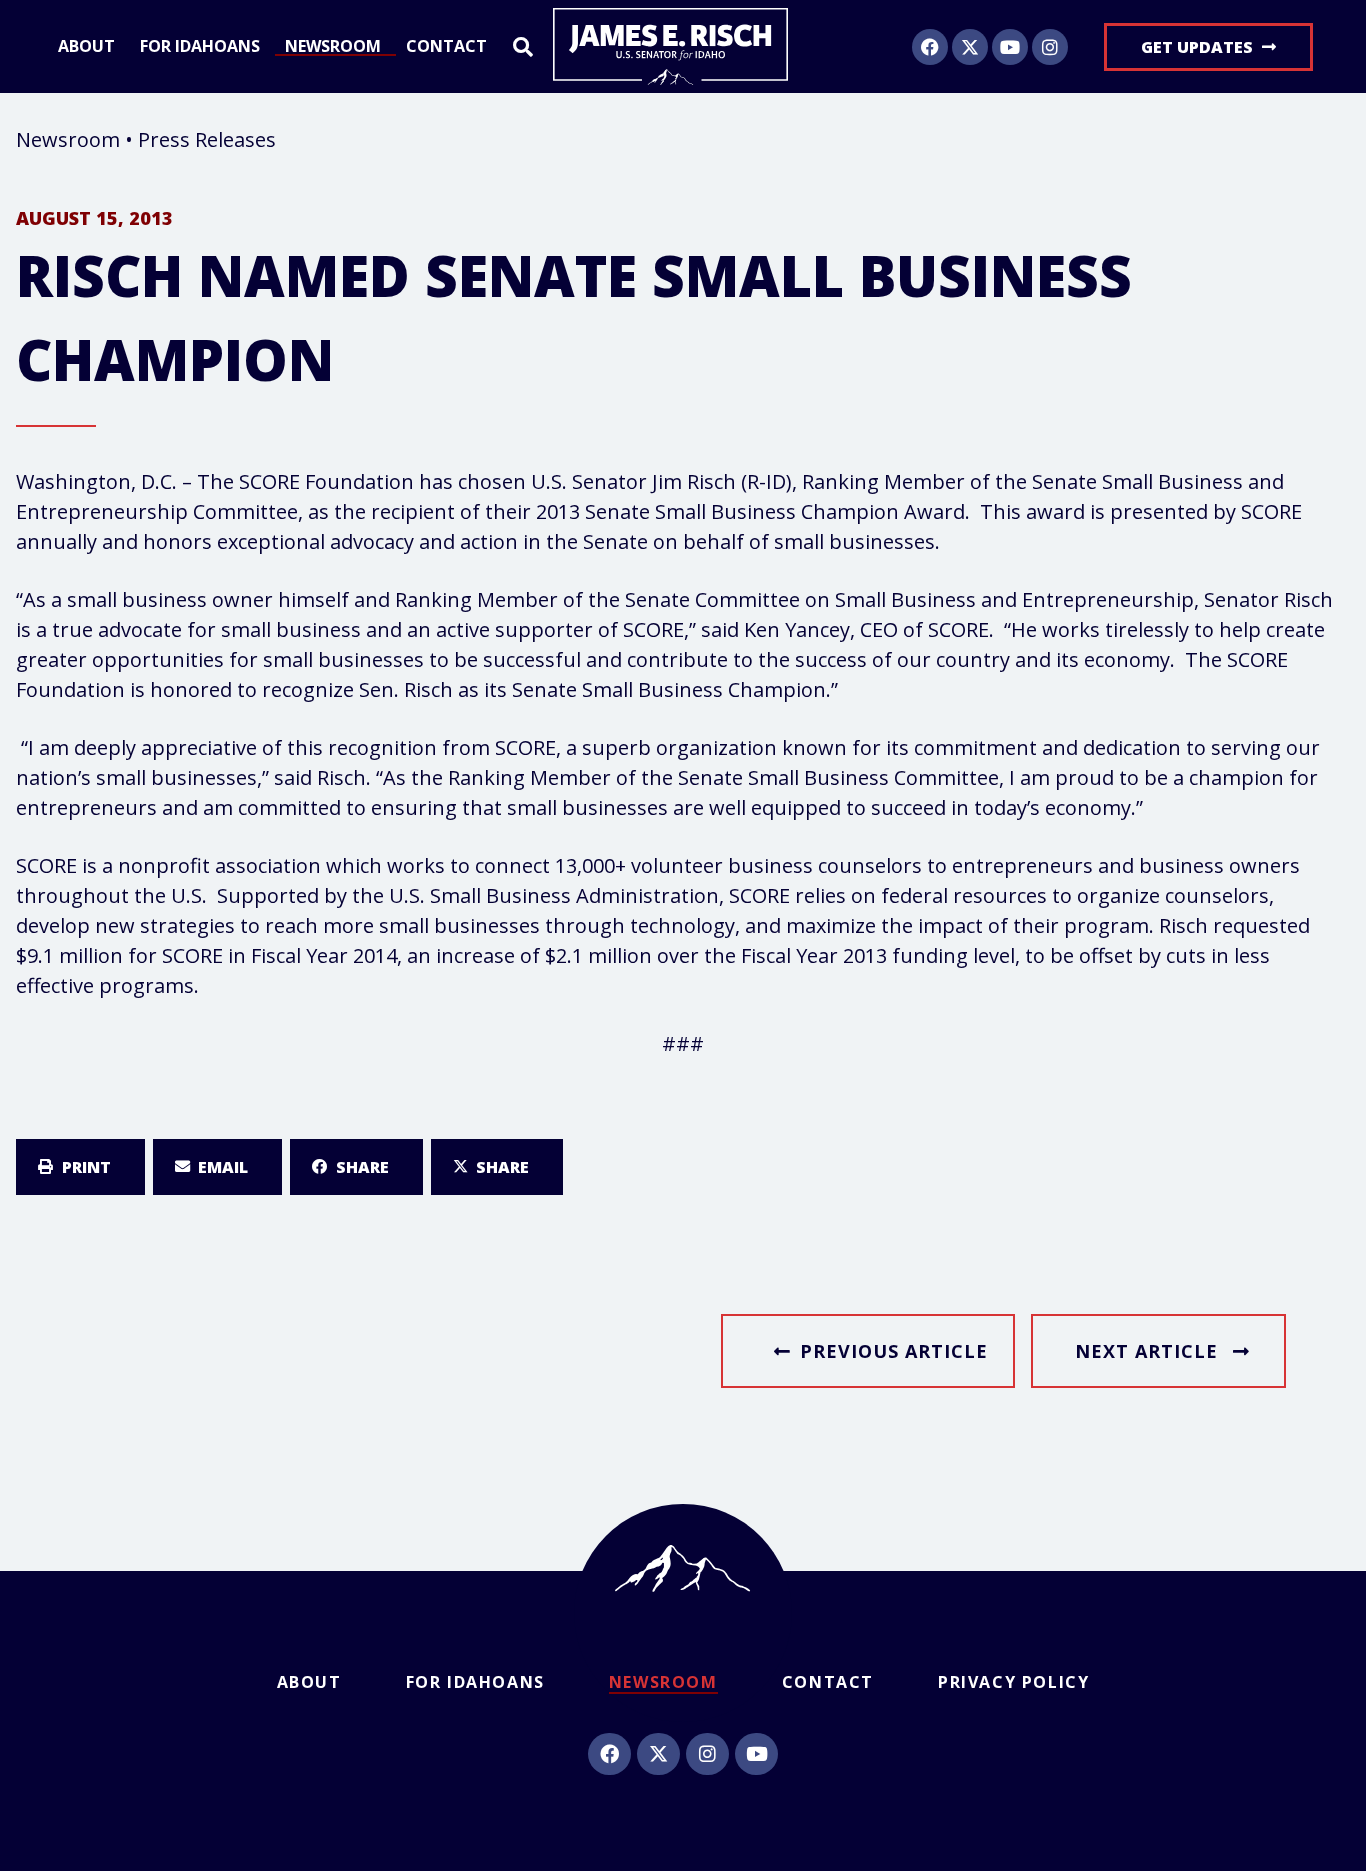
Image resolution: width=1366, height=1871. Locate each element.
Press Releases (207, 139)
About (86, 47)
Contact (446, 47)
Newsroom (333, 47)
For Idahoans (200, 47)
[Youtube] (1010, 47)
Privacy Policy (1013, 1682)
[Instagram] (1050, 47)
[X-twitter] (970, 47)
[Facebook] (930, 47)
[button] (80, 1167)
